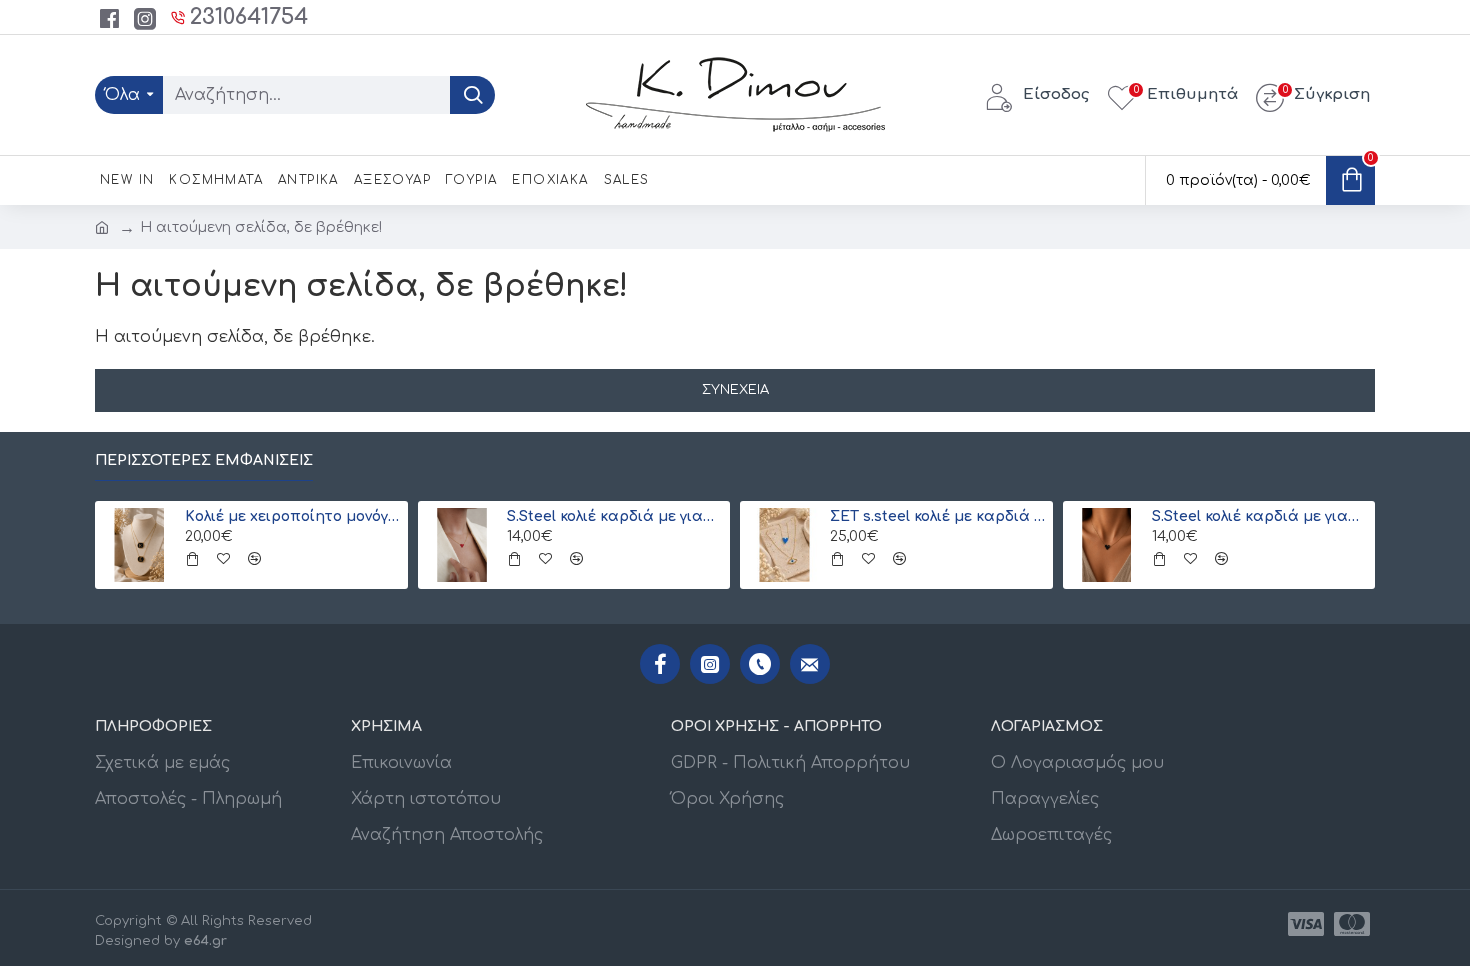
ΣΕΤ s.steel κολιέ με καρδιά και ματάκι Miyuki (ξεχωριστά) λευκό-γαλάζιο (938, 516)
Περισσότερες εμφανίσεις (204, 460)
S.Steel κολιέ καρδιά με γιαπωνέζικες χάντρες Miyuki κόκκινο (615, 516)
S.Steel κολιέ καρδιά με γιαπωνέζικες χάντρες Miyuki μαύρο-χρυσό (1260, 516)
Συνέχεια (735, 390)
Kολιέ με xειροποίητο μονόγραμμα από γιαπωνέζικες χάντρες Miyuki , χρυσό (293, 516)
